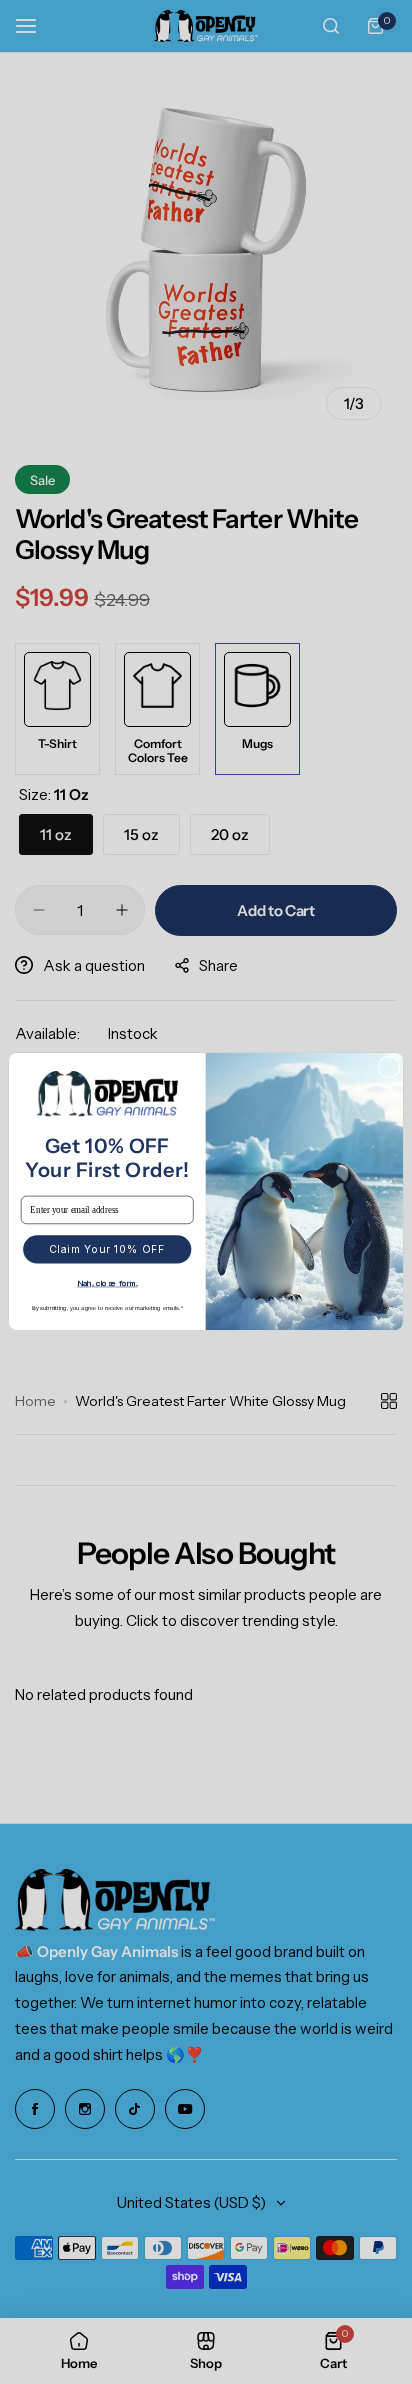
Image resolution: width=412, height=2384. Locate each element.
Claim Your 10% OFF (107, 1250)
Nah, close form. (107, 1284)
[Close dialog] (389, 1067)
